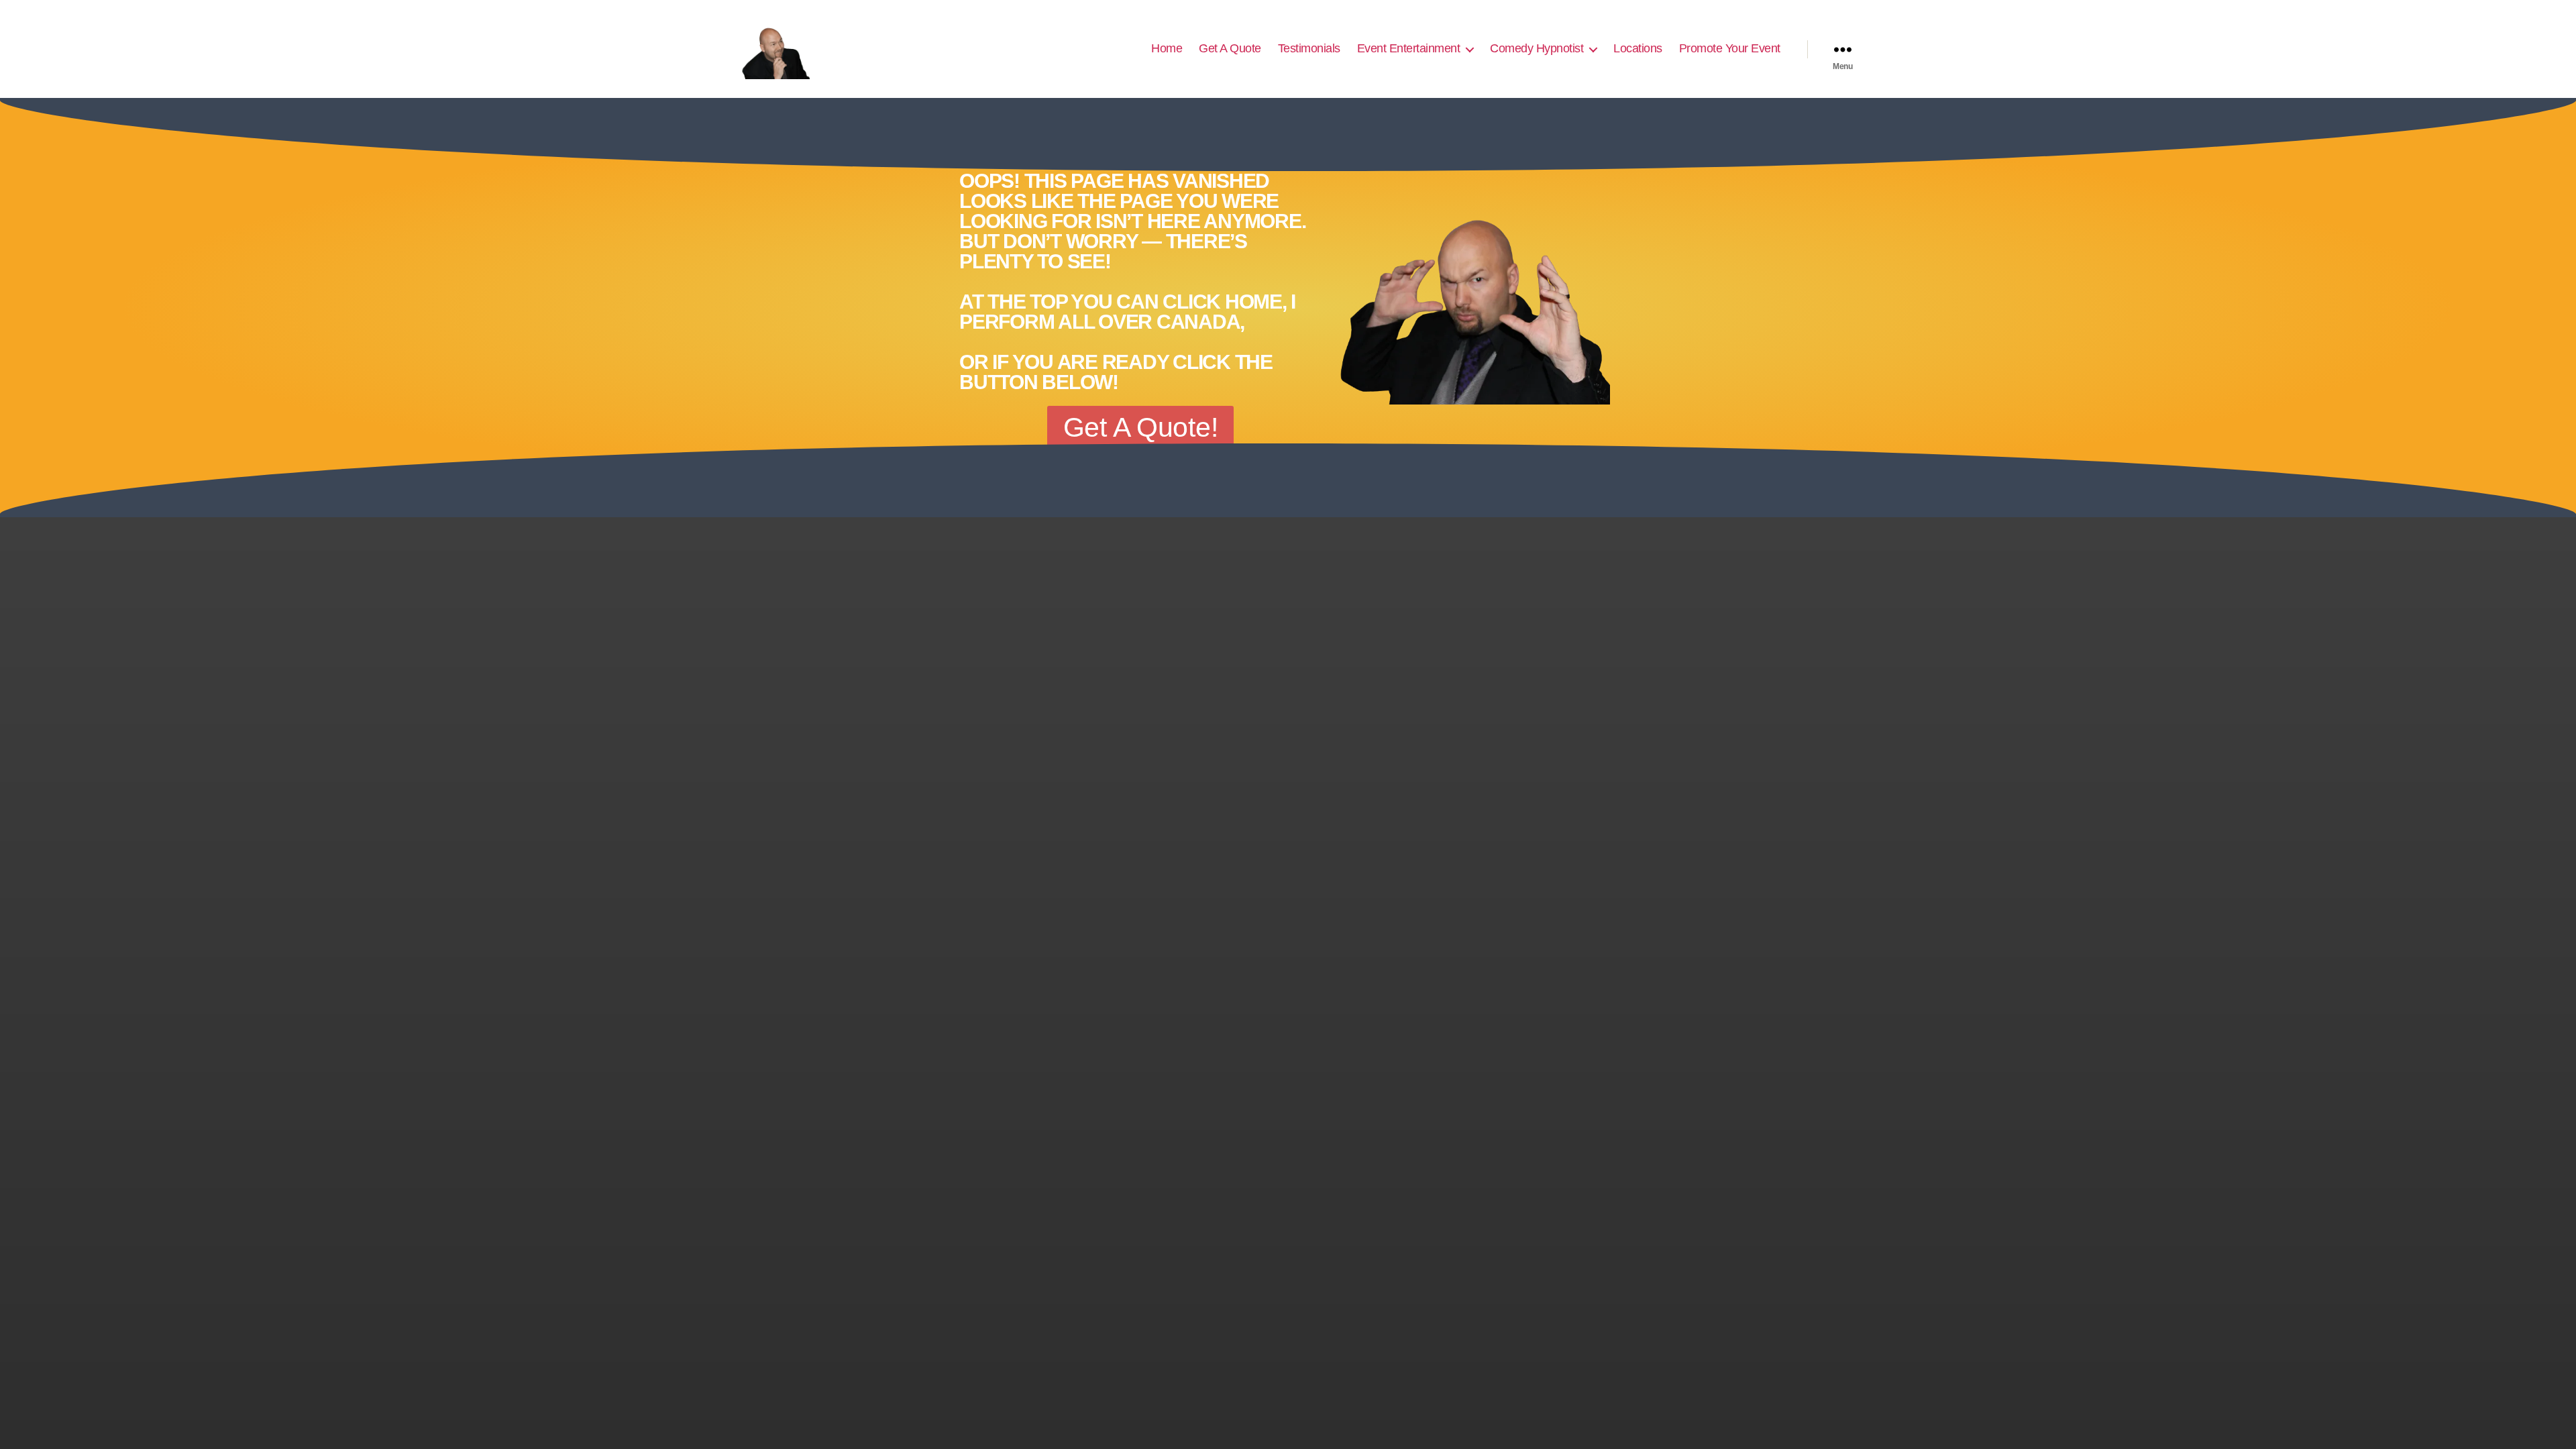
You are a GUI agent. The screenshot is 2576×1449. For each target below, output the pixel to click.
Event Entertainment (1409, 48)
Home (1167, 48)
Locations (1638, 48)
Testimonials (1309, 48)
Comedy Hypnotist (1537, 48)
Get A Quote (1230, 48)
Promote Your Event (1730, 48)
